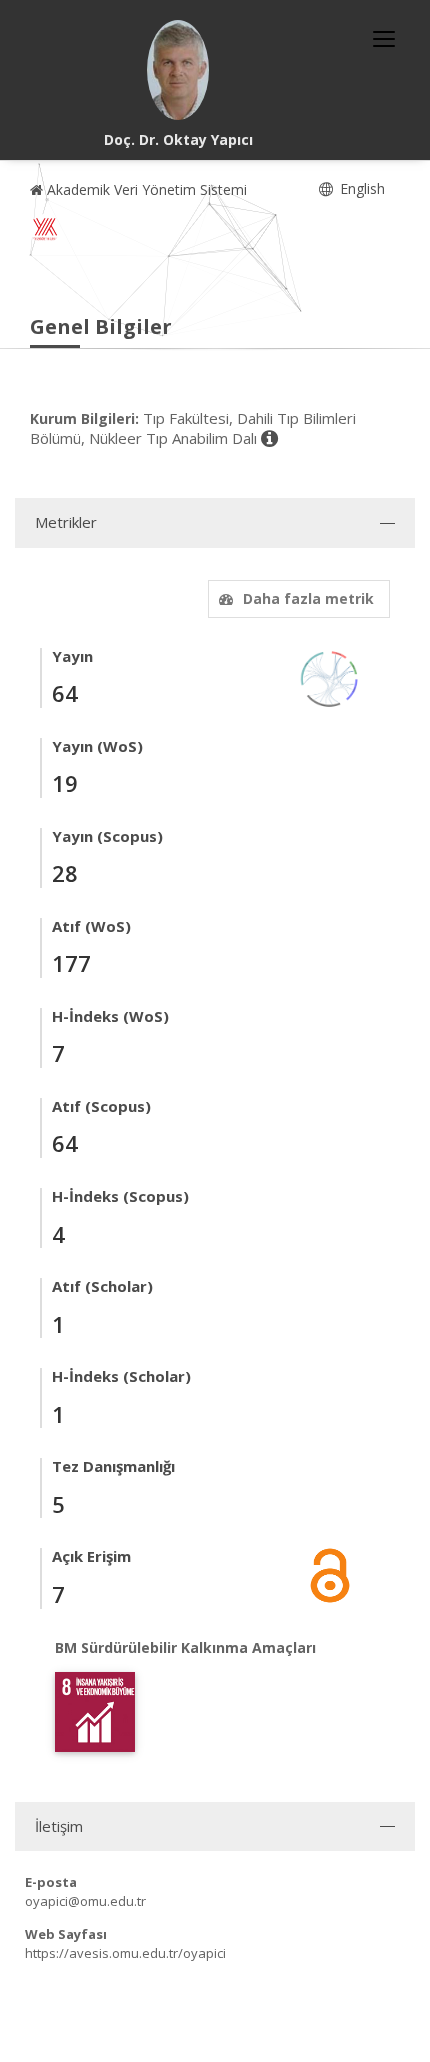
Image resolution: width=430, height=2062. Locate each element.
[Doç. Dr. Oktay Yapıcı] (178, 70)
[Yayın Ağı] (330, 677)
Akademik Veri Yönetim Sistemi (145, 189)
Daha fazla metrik (308, 598)
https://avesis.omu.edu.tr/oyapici (125, 1953)
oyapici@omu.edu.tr (85, 1901)
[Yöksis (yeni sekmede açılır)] (45, 229)
